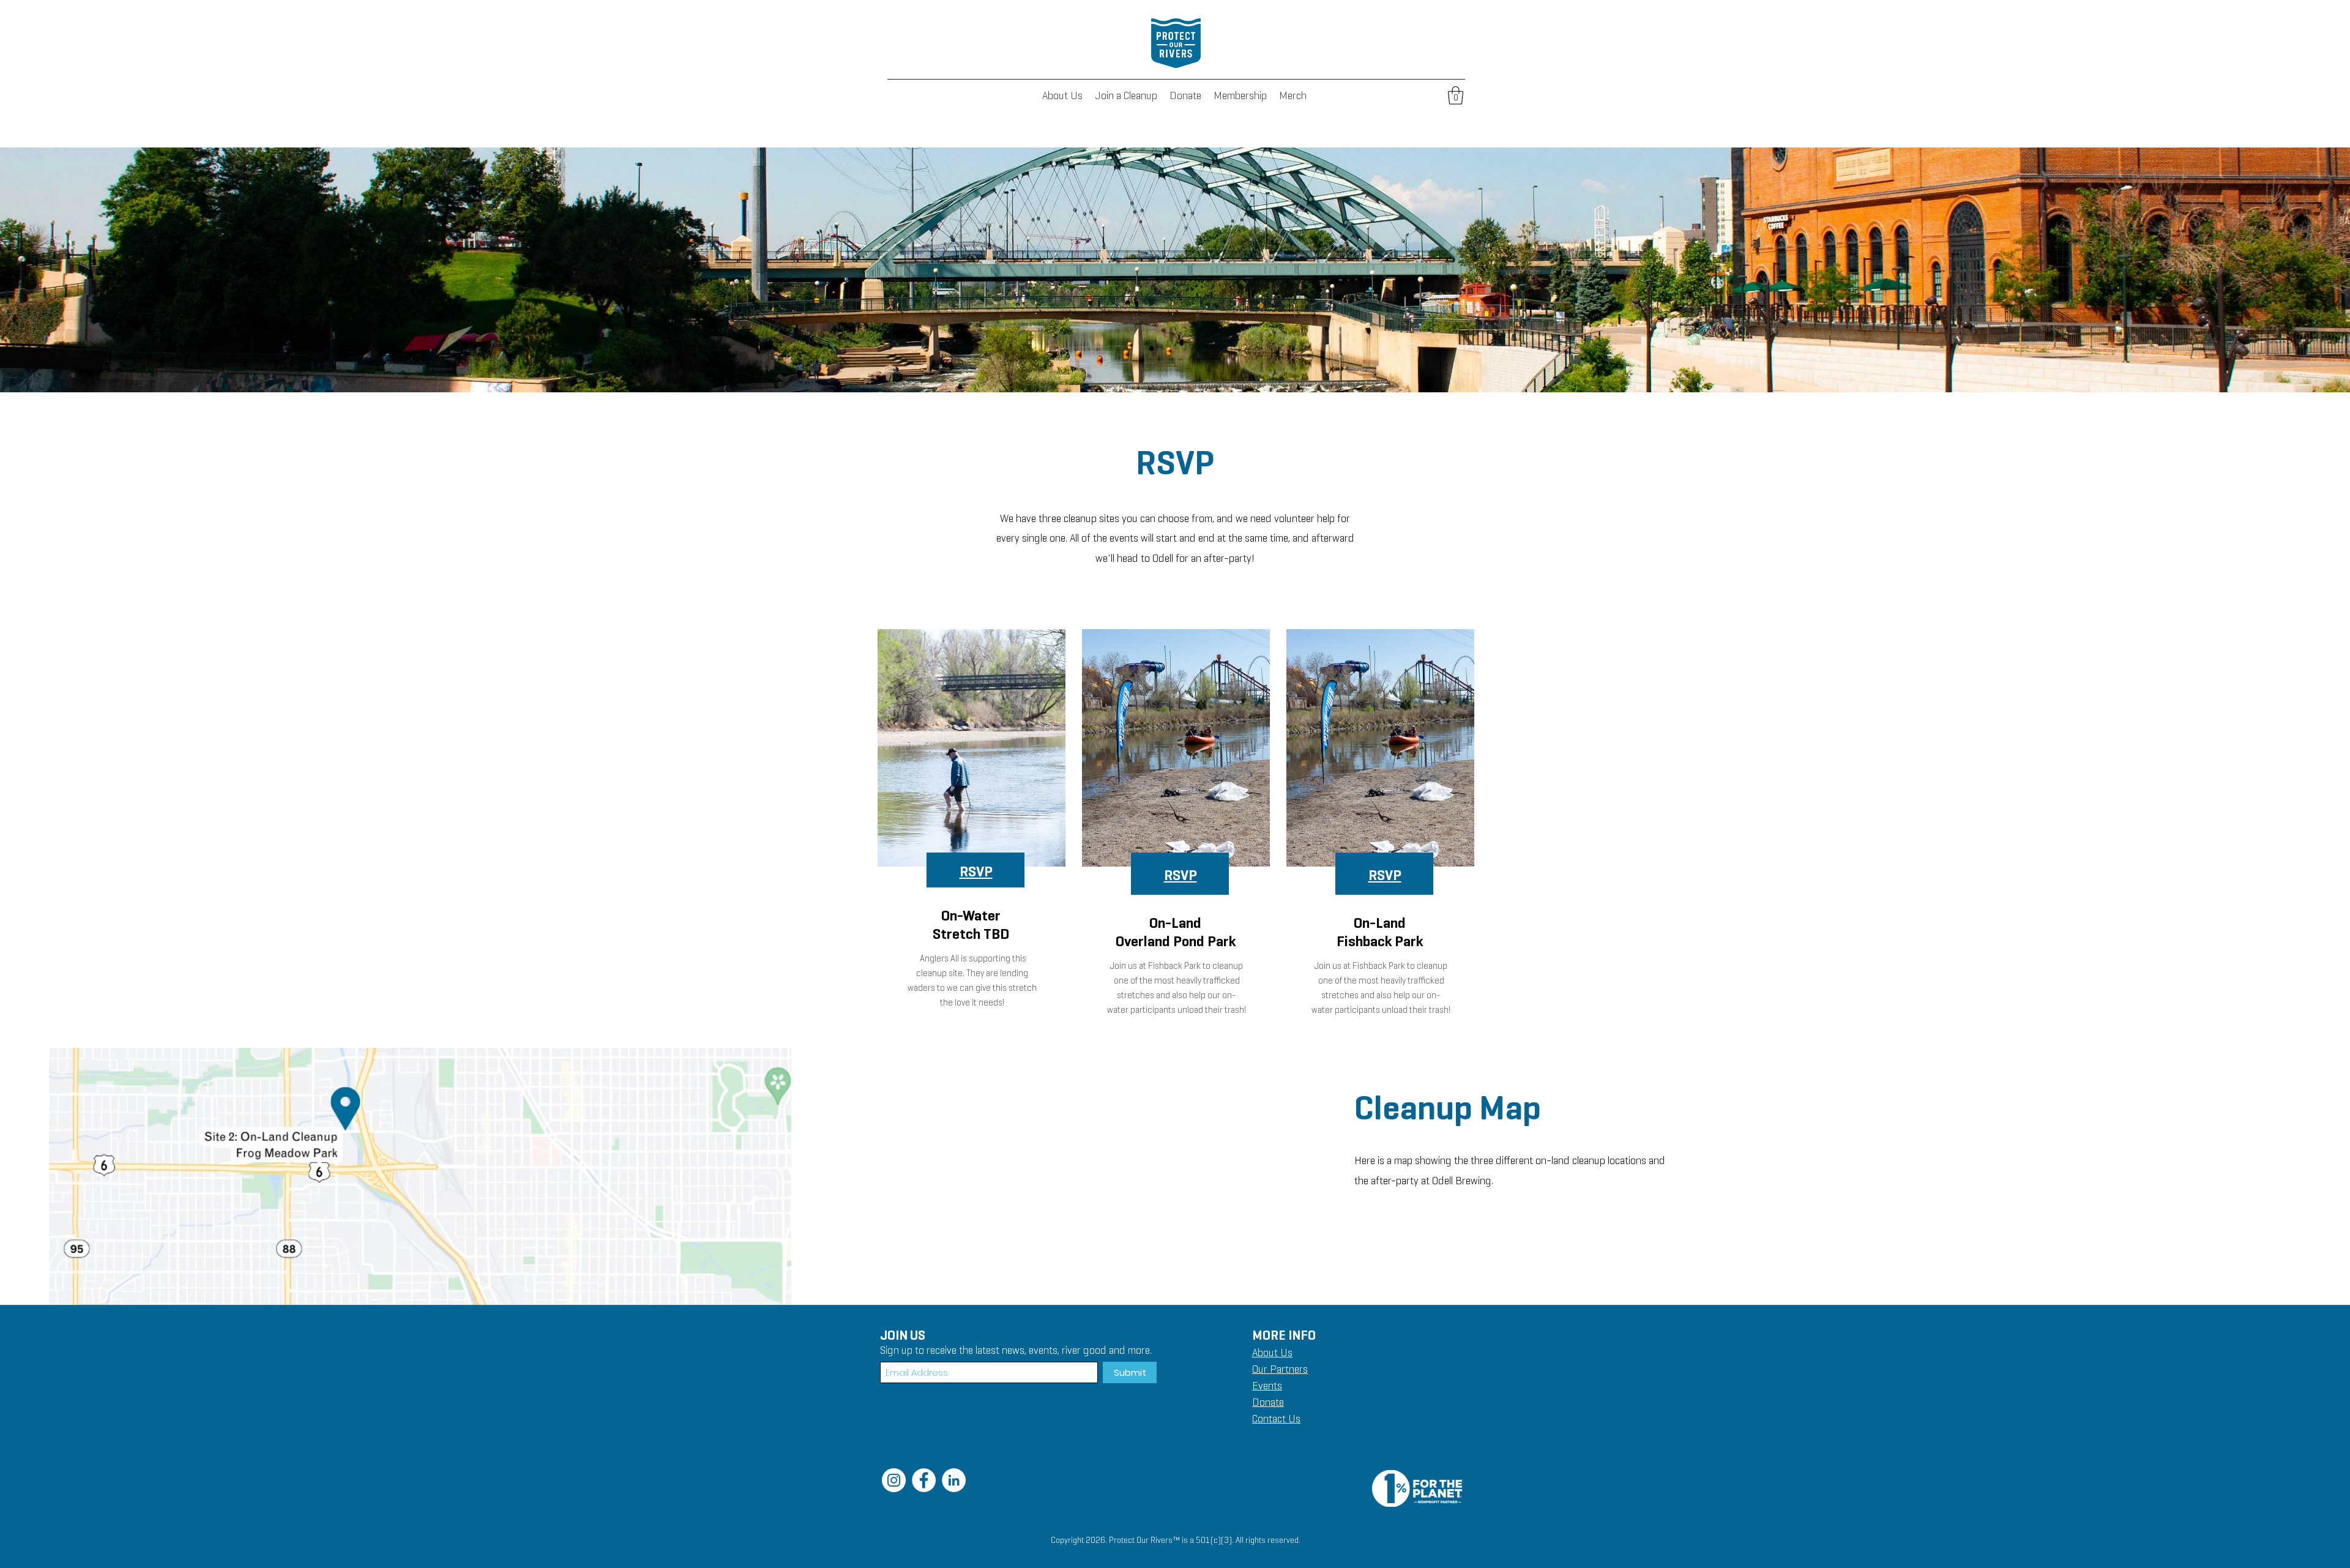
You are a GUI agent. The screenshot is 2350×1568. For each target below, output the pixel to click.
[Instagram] (894, 1480)
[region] (970, 833)
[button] (1456, 95)
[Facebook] (924, 1480)
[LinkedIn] (954, 1480)
